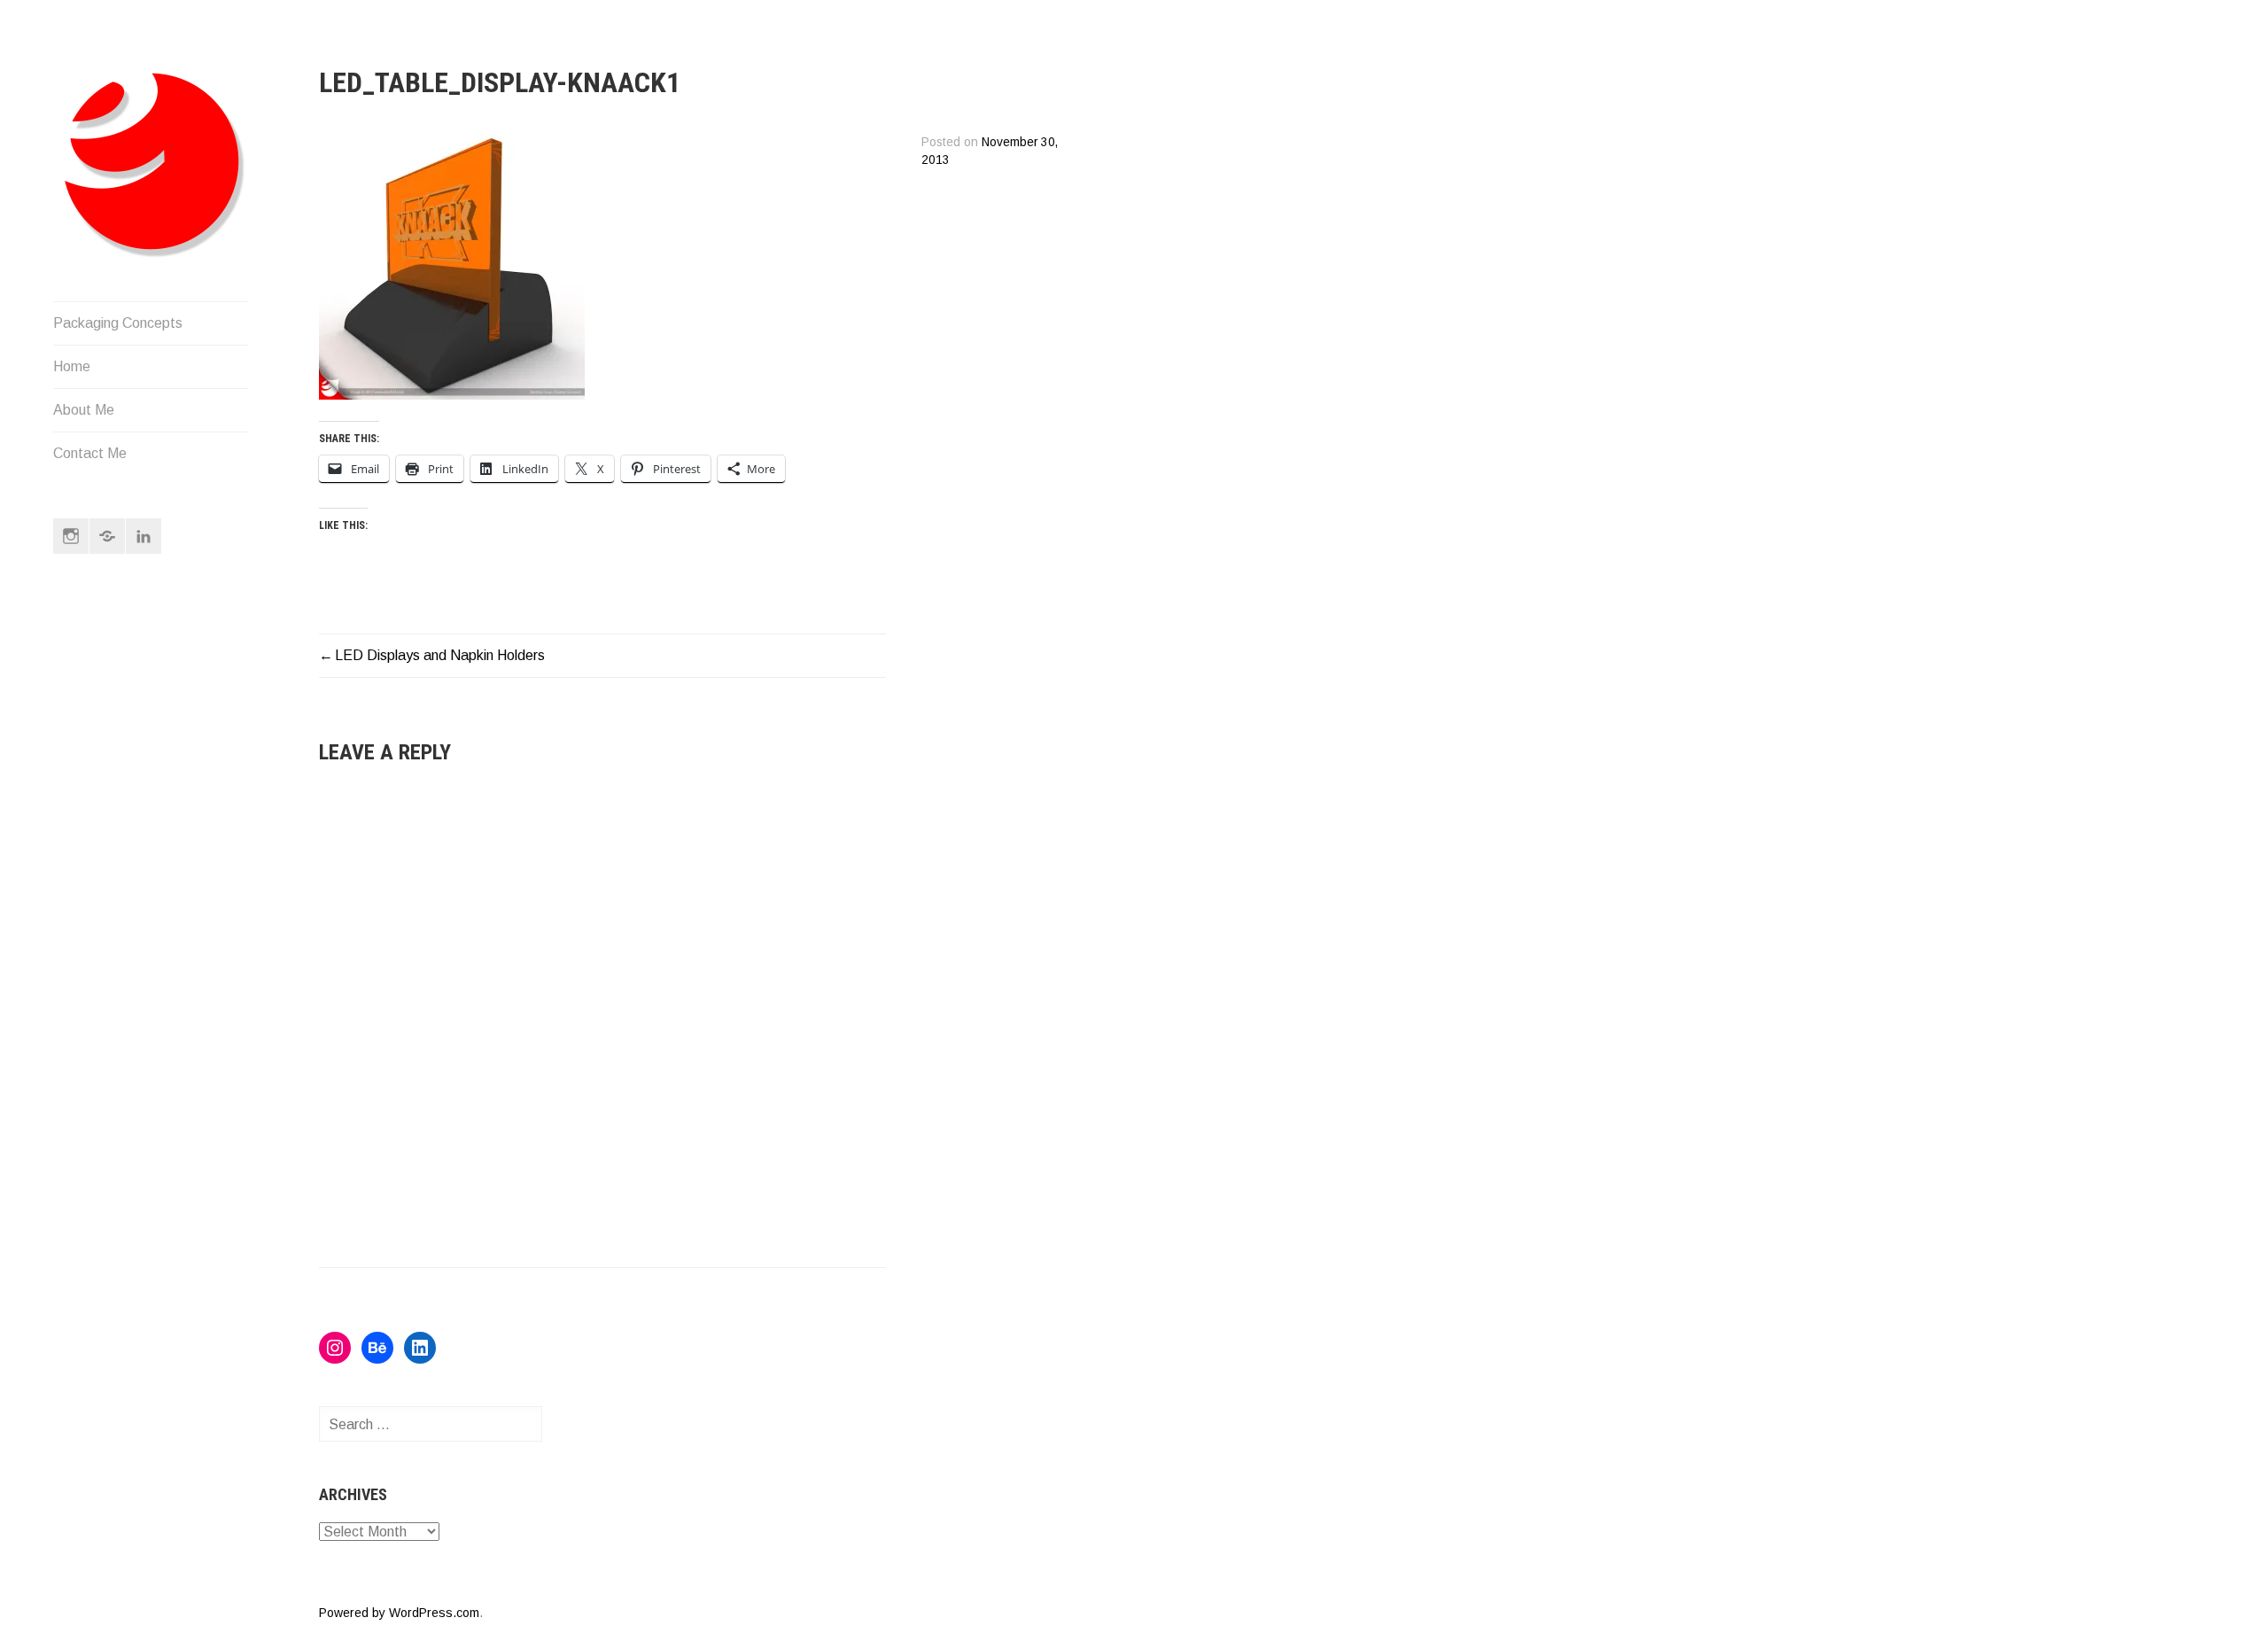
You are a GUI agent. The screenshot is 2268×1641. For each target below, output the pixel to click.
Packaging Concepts (118, 323)
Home (72, 366)
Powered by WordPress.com (399, 1613)
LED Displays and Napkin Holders (440, 655)
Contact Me (90, 453)
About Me (84, 410)
